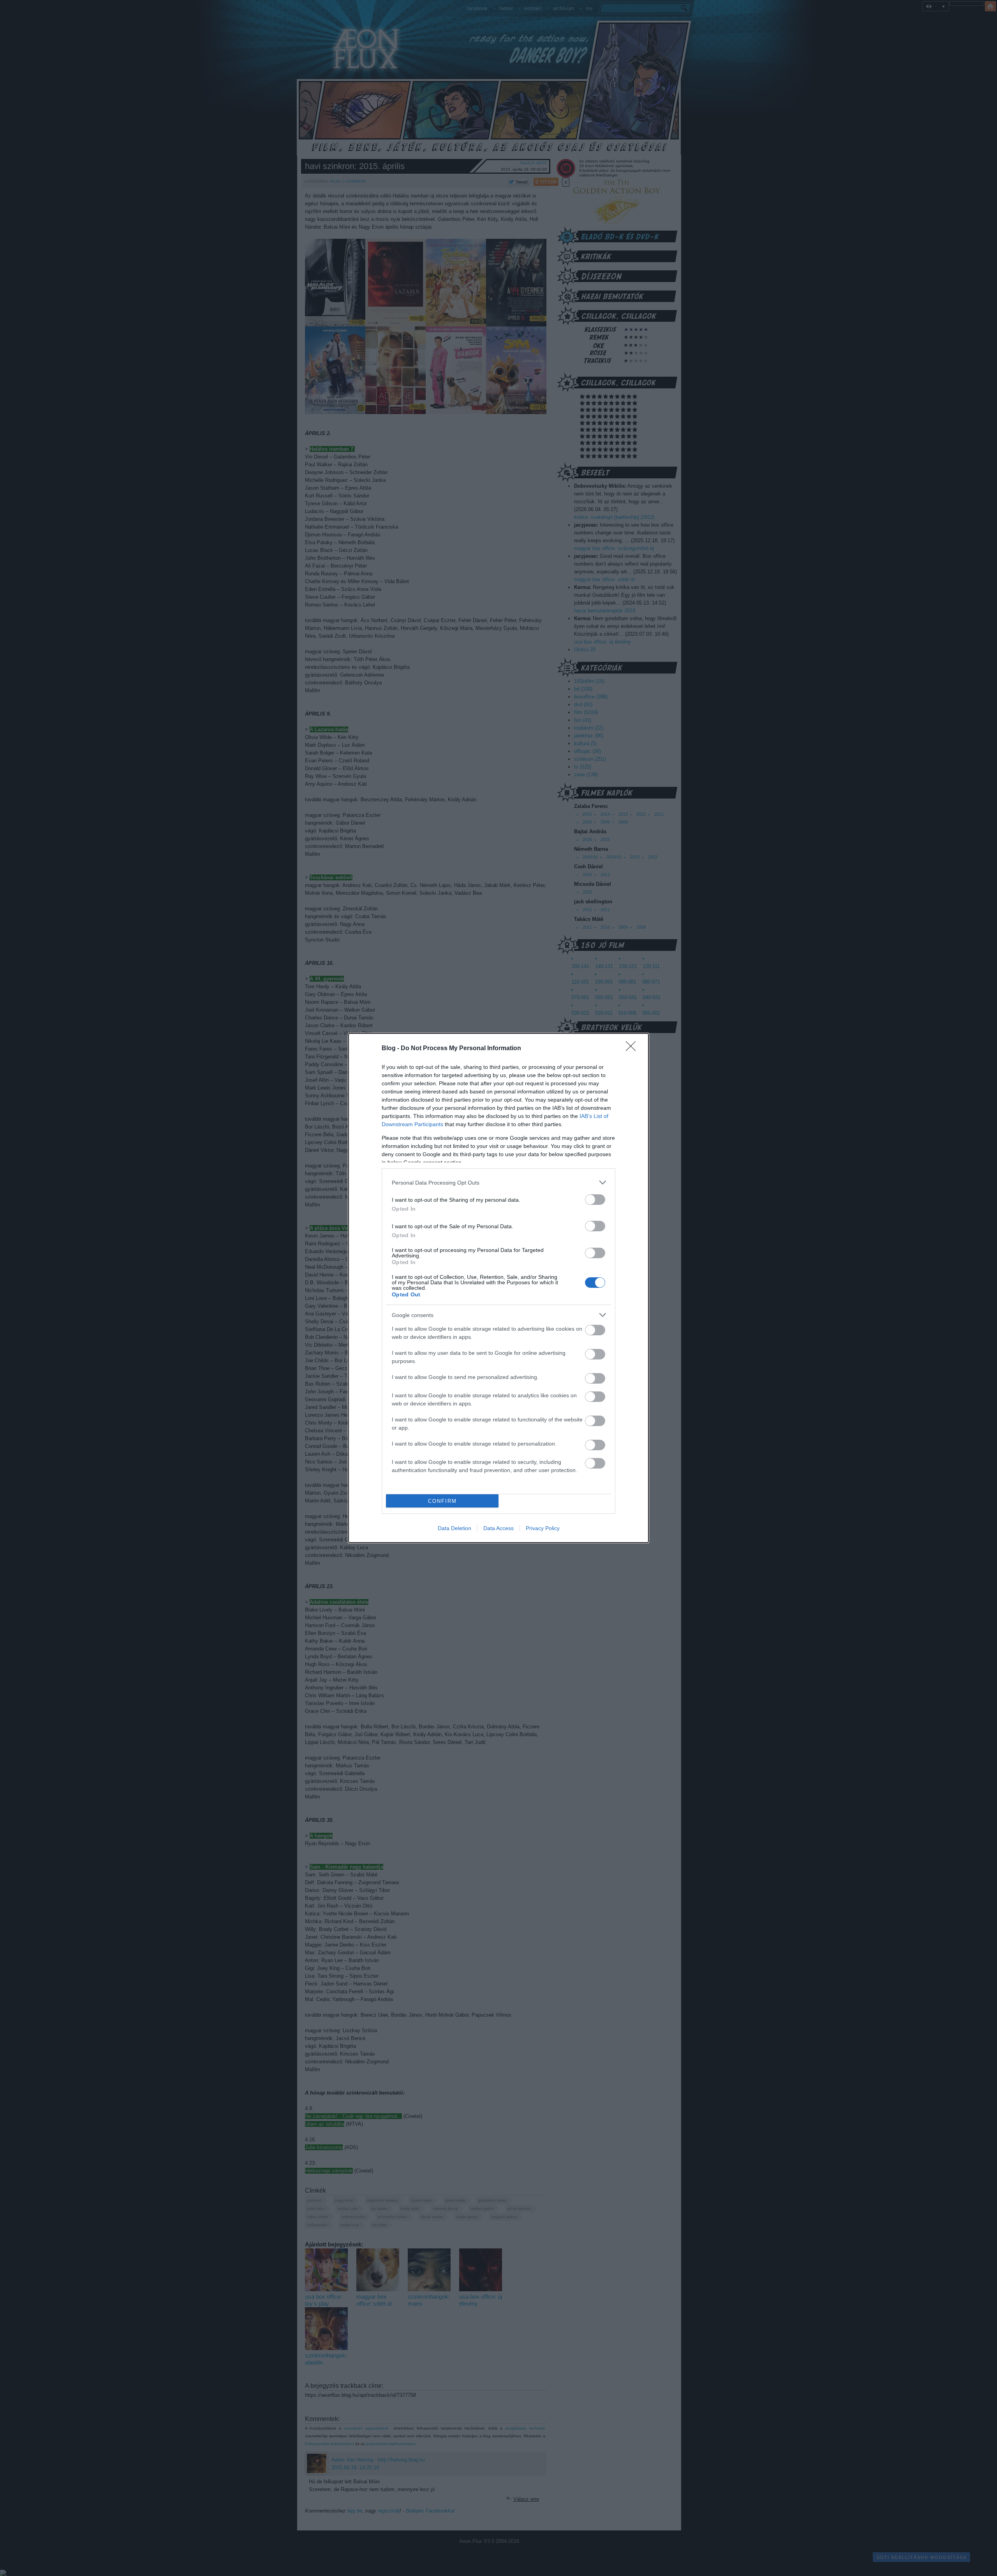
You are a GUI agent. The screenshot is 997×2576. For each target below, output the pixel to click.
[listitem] (498, 1182)
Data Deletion (454, 1528)
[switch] (595, 1200)
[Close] (633, 1049)
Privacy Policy (543, 1528)
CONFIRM (442, 1501)
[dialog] (498, 1288)
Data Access (498, 1528)
